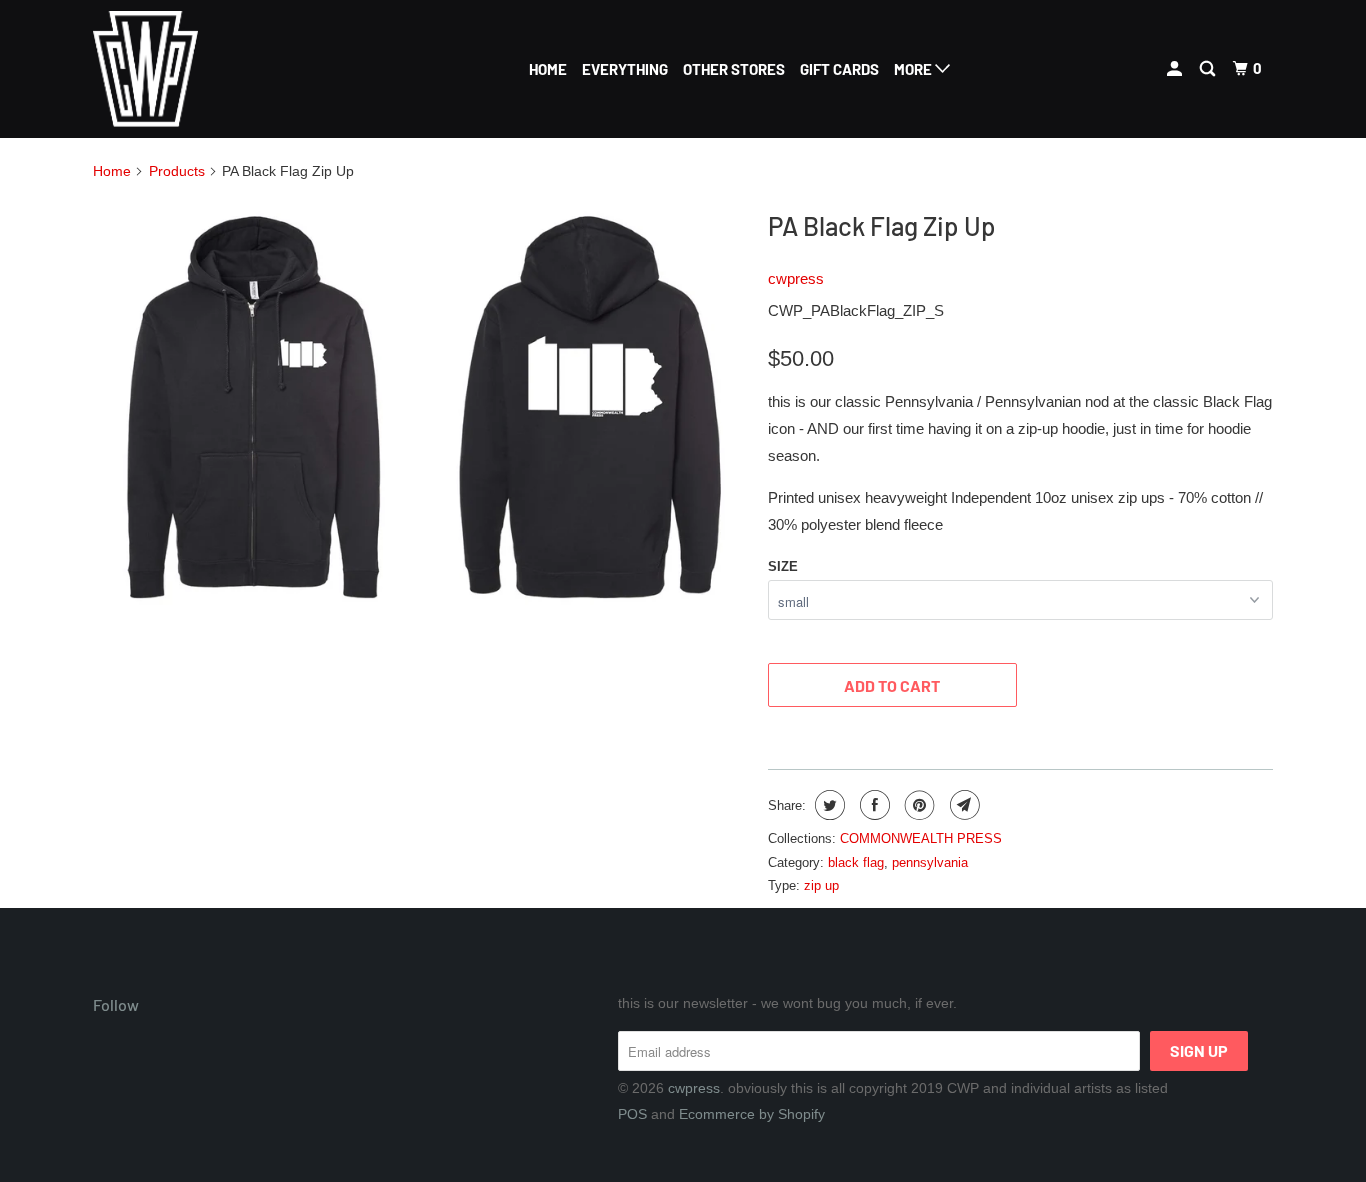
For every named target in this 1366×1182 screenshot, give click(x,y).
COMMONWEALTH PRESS (921, 838)
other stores (734, 69)
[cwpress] (195, 69)
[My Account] (1176, 69)
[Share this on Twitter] (827, 805)
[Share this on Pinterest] (917, 805)
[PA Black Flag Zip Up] (420, 410)
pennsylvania (930, 862)
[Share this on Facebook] (872, 805)
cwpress (796, 278)
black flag (856, 862)
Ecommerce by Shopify (752, 1114)
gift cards (839, 69)
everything (625, 69)
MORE (914, 69)
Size (783, 566)
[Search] (1209, 69)
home (548, 69)
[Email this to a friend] (962, 805)
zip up (821, 885)
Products (177, 171)
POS (632, 1114)
